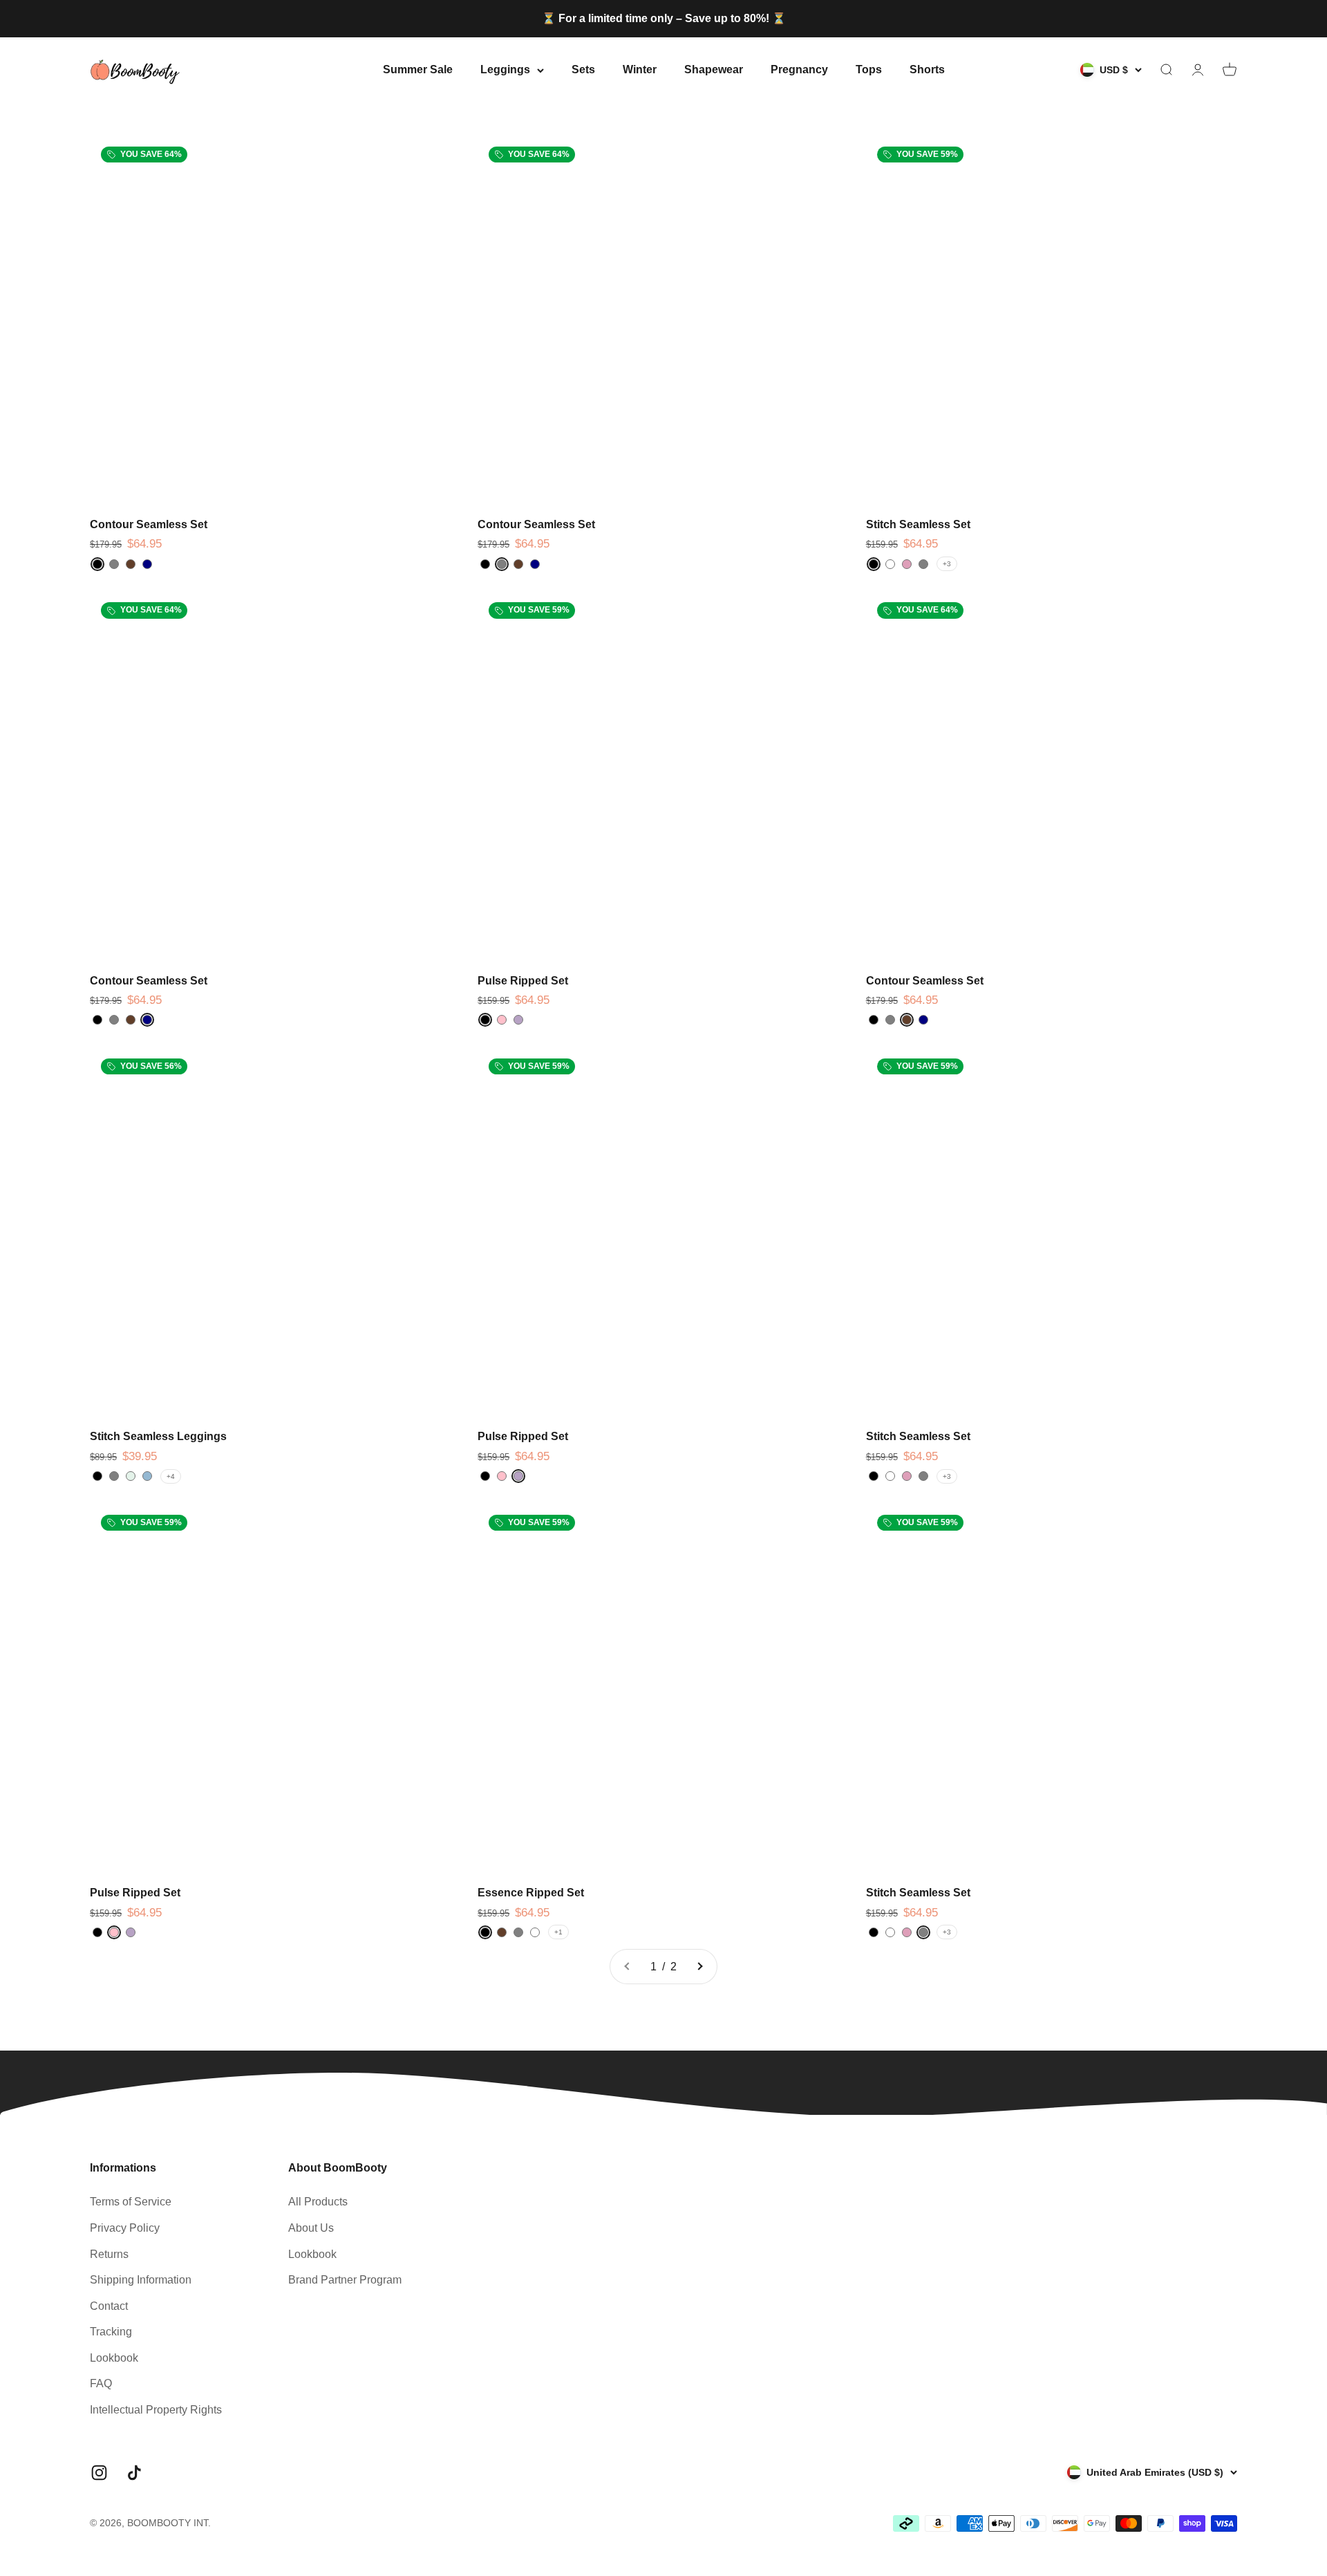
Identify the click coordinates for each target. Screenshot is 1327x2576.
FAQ (101, 2383)
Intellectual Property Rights (156, 2410)
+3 (947, 564)
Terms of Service (131, 2202)
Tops (869, 69)
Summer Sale (418, 69)
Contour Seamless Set (149, 524)
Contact (109, 2306)
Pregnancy (799, 69)
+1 (558, 1932)
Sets (583, 69)
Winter (640, 69)
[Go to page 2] (699, 1967)
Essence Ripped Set (531, 1893)
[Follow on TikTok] (134, 2473)
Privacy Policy (125, 2228)
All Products (318, 2202)
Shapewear (714, 69)
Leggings (505, 69)
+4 (171, 1476)
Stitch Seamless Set (918, 524)
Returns (109, 2254)
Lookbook (114, 2358)
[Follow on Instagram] (99, 2473)
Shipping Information (141, 2280)
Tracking (111, 2332)
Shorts (927, 69)
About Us (311, 2228)
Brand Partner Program (345, 2280)
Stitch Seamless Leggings (158, 1436)
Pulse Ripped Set (523, 981)
